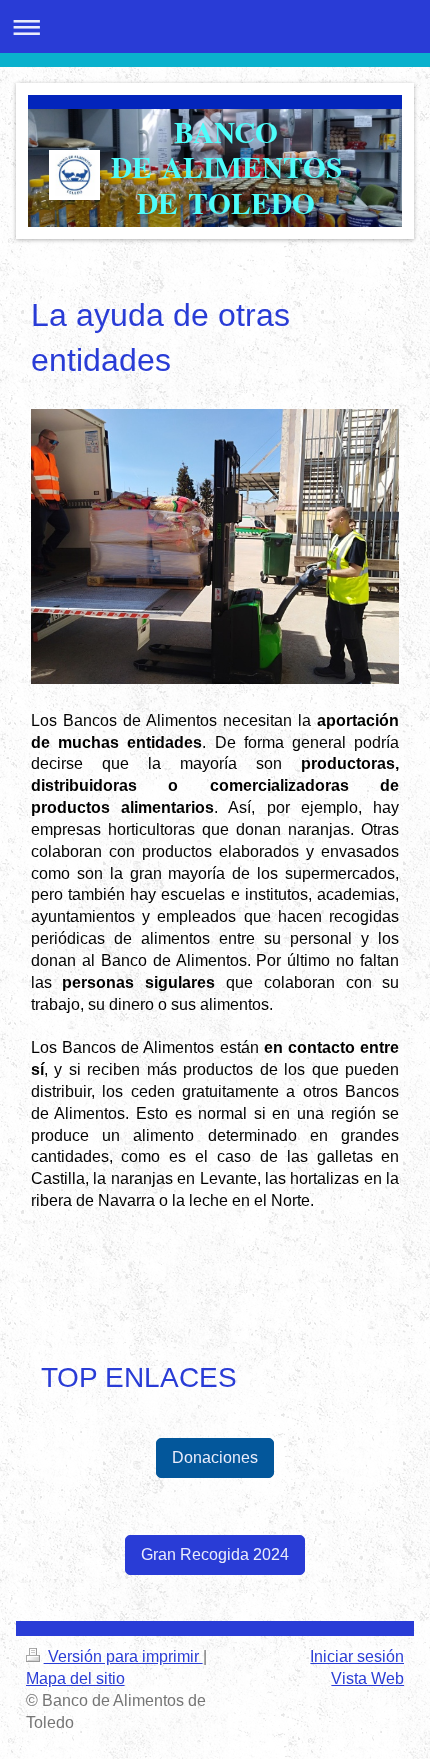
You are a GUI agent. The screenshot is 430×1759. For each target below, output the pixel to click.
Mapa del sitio (75, 1678)
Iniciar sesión (357, 1656)
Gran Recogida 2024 (215, 1554)
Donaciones (215, 1457)
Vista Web (367, 1678)
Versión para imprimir (123, 1656)
